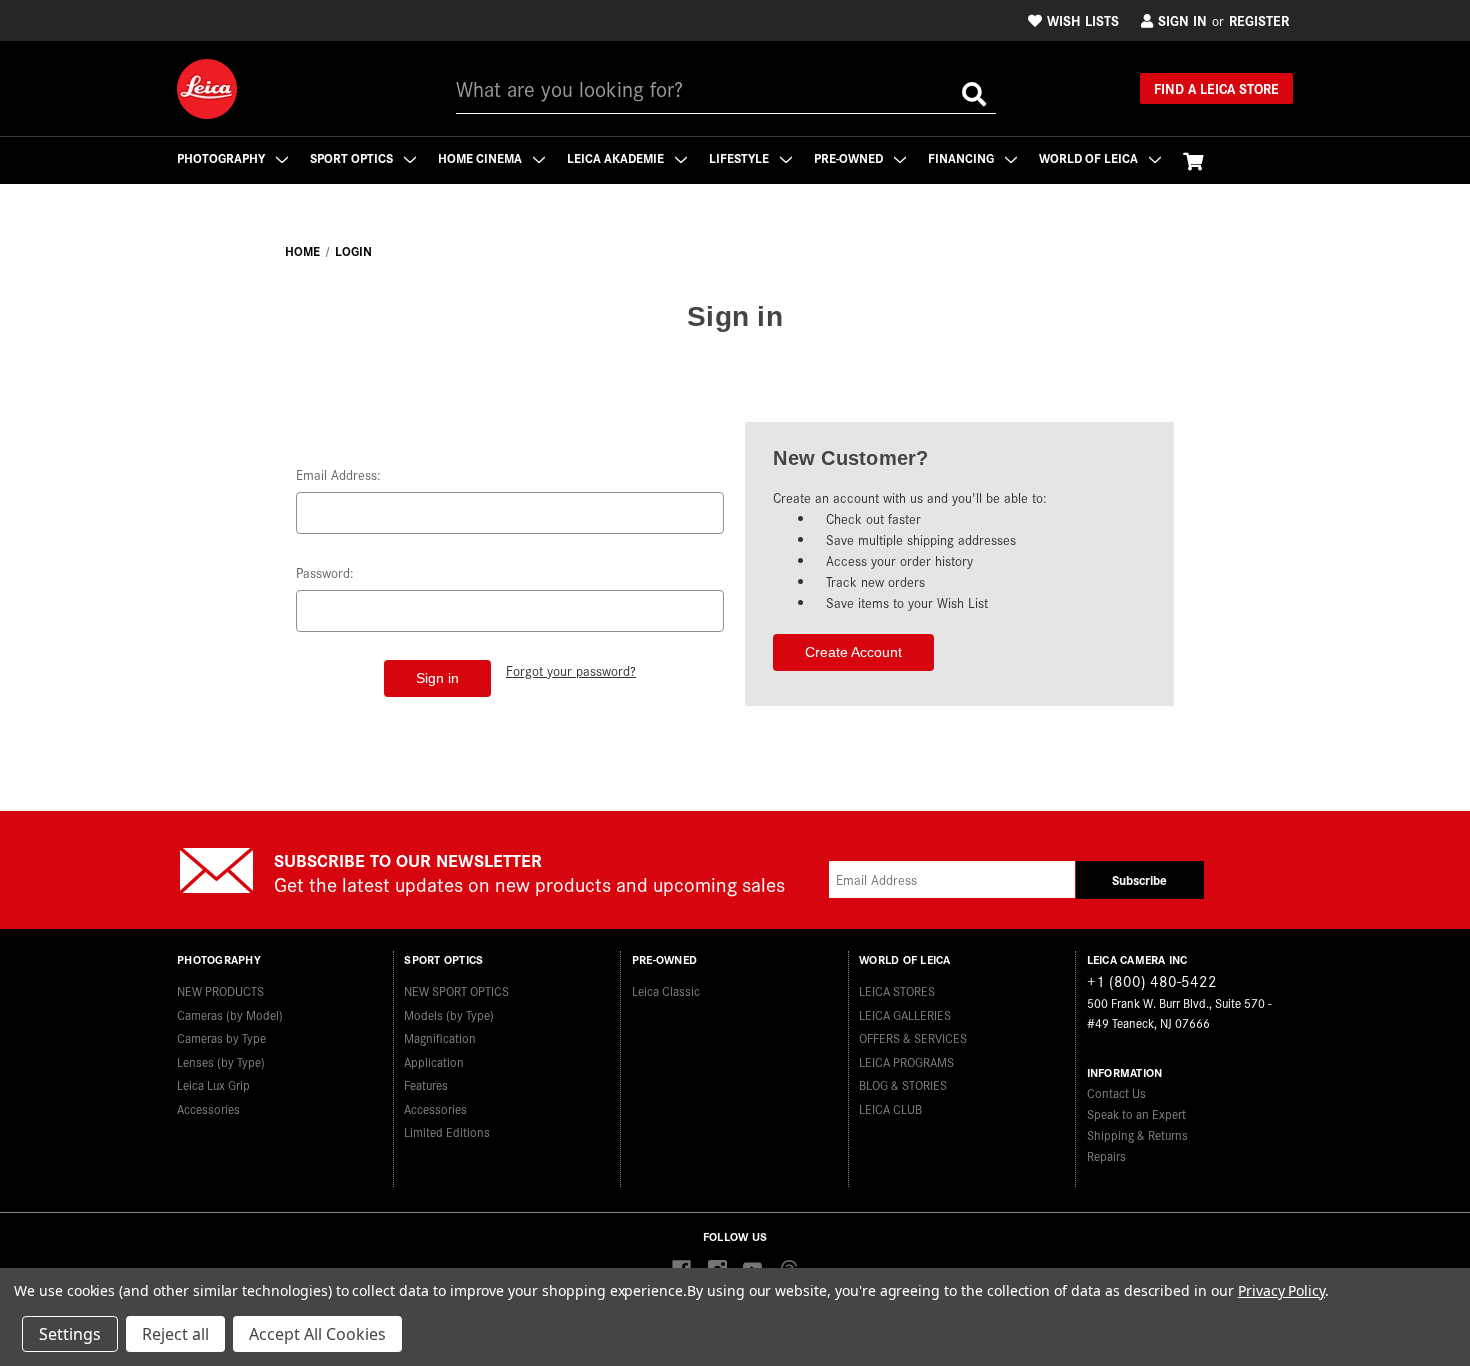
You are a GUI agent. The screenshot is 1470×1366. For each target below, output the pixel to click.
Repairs (1106, 1155)
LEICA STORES (897, 990)
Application (434, 1061)
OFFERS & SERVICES (913, 1037)
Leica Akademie (617, 157)
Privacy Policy (1281, 1290)
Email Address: (338, 474)
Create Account (853, 652)
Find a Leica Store (1216, 88)
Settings (70, 1334)
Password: (325, 572)
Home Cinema (481, 157)
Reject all (175, 1334)
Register (1259, 20)
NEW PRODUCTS (220, 990)
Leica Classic (666, 990)
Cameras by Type (221, 1037)
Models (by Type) (449, 1014)
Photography (222, 157)
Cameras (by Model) (230, 1014)
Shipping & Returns (1137, 1134)
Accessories (208, 1108)
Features (426, 1084)
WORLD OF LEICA (1090, 157)
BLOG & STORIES (903, 1084)
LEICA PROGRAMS (906, 1061)
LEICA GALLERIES (905, 1014)
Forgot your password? (571, 670)
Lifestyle (740, 157)
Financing (962, 157)
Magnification (440, 1037)
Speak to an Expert (1136, 1113)
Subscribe (1139, 879)
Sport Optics (353, 157)
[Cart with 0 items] (1193, 160)
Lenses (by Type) (221, 1061)
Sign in (1182, 20)
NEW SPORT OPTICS (456, 990)
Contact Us (1116, 1092)
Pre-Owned (850, 157)
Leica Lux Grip (213, 1084)
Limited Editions (447, 1131)
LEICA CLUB (890, 1108)
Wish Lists (1083, 20)
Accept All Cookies (317, 1334)
